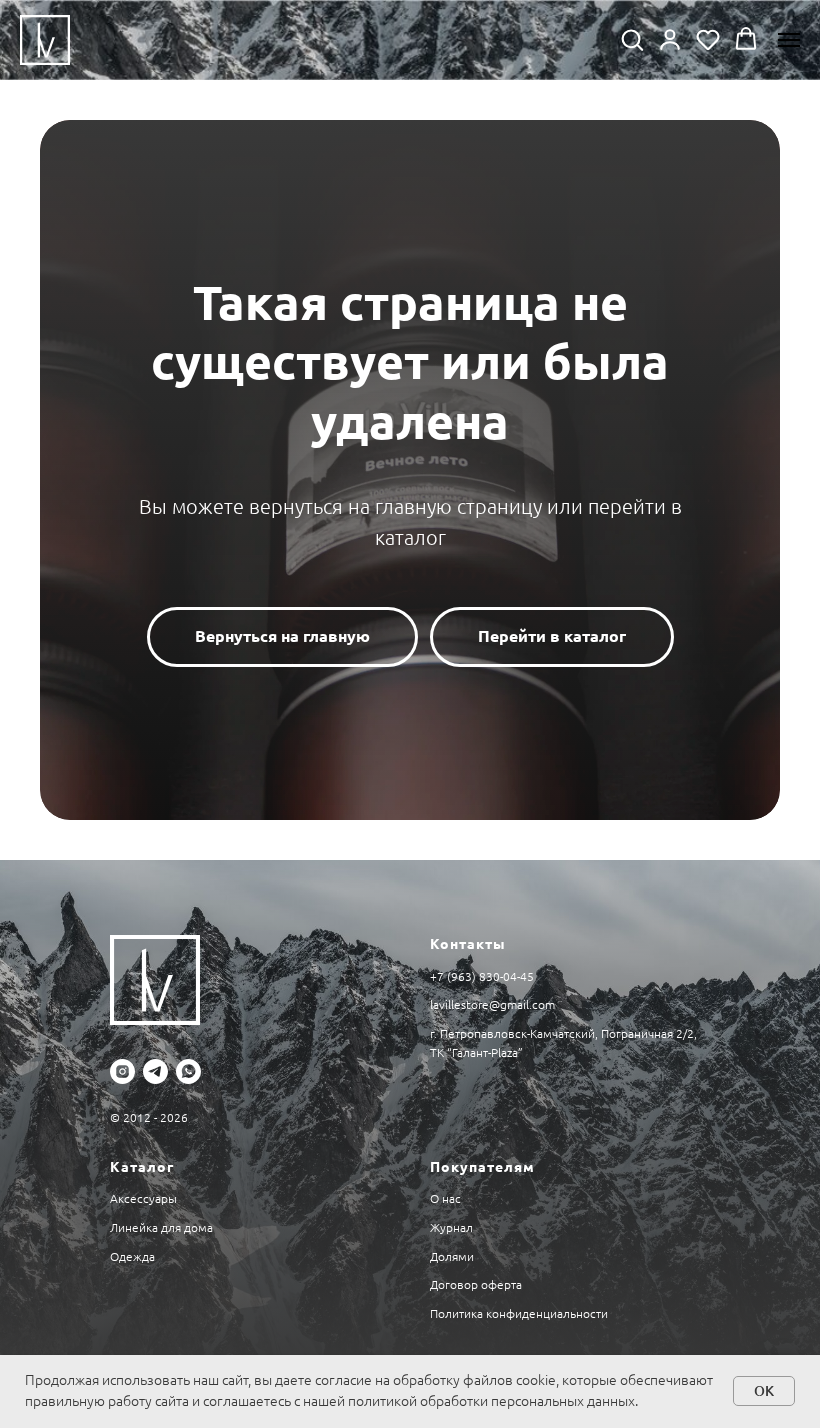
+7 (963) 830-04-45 (482, 976)
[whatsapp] (188, 1071)
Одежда (132, 1256)
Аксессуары (143, 1198)
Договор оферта (476, 1284)
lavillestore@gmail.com (492, 1004)
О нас (445, 1198)
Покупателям (482, 1167)
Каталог (142, 1167)
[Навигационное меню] (789, 40)
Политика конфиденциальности (519, 1313)
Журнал (451, 1227)
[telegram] (155, 1071)
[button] (632, 39)
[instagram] (122, 1071)
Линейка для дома (161, 1227)
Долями (452, 1256)
